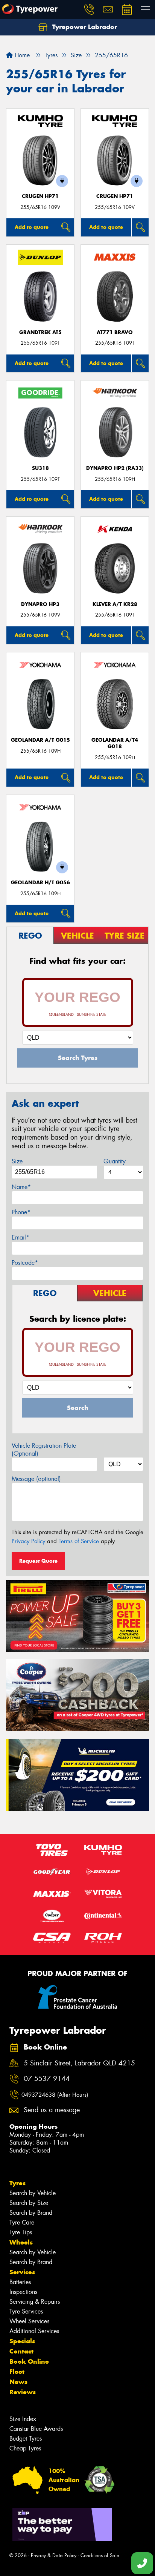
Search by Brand (31, 2213)
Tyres (17, 2183)
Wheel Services (29, 2321)
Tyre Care (22, 2222)
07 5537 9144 (47, 2079)
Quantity (115, 1161)
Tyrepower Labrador (84, 27)
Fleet (17, 2372)
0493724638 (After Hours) (55, 2095)
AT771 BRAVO (115, 332)
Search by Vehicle (33, 2193)
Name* (21, 1187)
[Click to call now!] (89, 9)
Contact (21, 2351)
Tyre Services (26, 2311)
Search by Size (29, 2203)
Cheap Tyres (25, 2448)
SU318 (40, 468)
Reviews (23, 2392)
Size (17, 1161)
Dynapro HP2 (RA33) (115, 468)
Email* (21, 1237)
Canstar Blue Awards (36, 2429)
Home (21, 55)
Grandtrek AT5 (40, 332)
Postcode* (25, 1263)
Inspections (23, 2292)
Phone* (21, 1212)
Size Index (23, 2419)
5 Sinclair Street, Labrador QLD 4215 (79, 2063)
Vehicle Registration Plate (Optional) (44, 1450)
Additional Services (34, 2331)
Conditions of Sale (100, 2555)
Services (22, 2272)
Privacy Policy (28, 1541)
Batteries (20, 2282)
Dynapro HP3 (40, 604)
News (18, 2382)
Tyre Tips (21, 2232)
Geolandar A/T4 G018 (115, 743)
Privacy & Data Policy (54, 2555)
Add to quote (32, 227)
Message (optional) (36, 1479)
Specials (22, 2341)
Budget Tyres (26, 2439)
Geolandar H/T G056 (40, 883)
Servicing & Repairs (35, 2302)
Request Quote (38, 1561)
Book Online (29, 2361)
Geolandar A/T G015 (40, 740)
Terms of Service (79, 1541)
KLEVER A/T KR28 (115, 604)
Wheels (21, 2242)
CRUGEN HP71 (40, 196)
